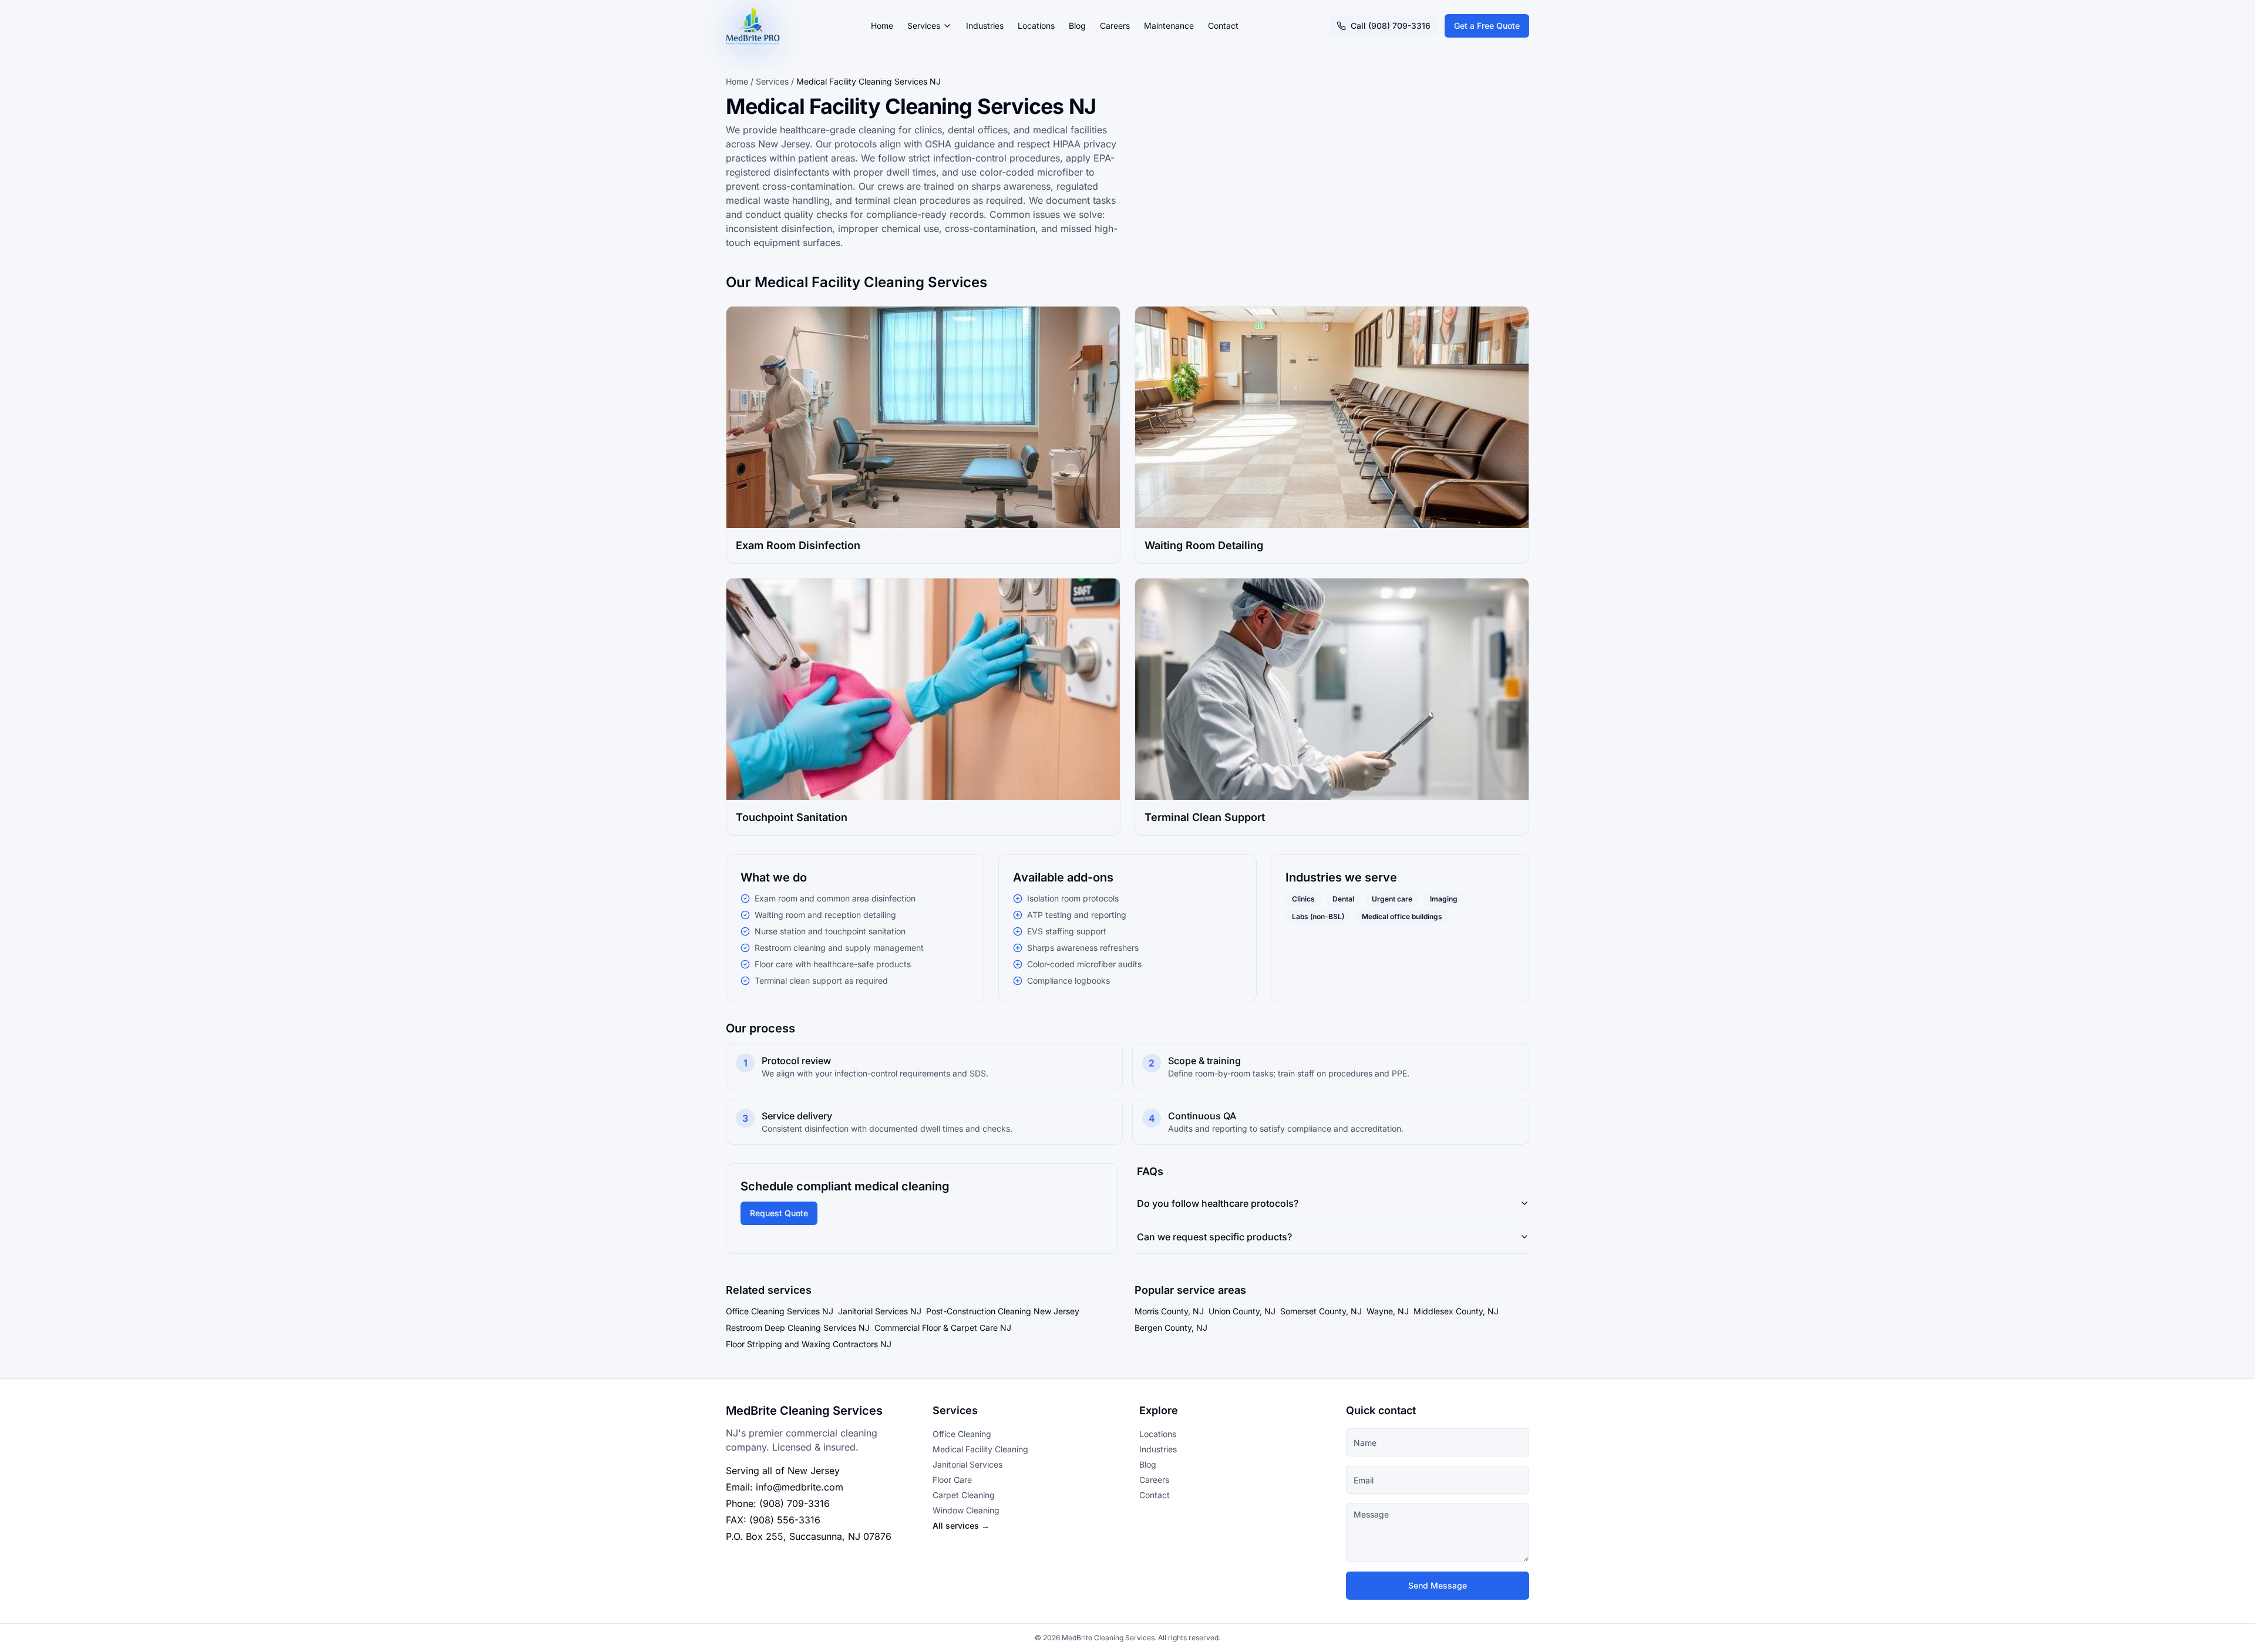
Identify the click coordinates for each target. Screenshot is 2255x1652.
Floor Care (952, 1480)
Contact (1223, 26)
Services (924, 26)
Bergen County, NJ (1171, 1328)
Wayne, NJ (1388, 1311)
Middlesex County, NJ (1456, 1311)
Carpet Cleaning (964, 1495)
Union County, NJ (1242, 1311)
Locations (1036, 26)
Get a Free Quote (1487, 26)
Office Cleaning (962, 1434)
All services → (961, 1525)
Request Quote (779, 1213)
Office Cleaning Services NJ (780, 1311)
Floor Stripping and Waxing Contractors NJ (809, 1344)
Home (882, 26)
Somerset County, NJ (1321, 1311)
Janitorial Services (967, 1464)
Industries (985, 26)
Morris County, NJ (1169, 1311)
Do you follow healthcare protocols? (1218, 1203)
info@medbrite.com (800, 1487)
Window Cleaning (966, 1510)
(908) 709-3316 (795, 1503)
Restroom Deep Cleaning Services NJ (798, 1328)
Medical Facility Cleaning (980, 1449)
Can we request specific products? (1214, 1237)
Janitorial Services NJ (880, 1311)
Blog (1077, 26)
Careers (1115, 26)
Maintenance (1169, 26)
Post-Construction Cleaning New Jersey (1003, 1311)
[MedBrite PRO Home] (753, 26)
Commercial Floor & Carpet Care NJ (943, 1328)
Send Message (1438, 1585)
